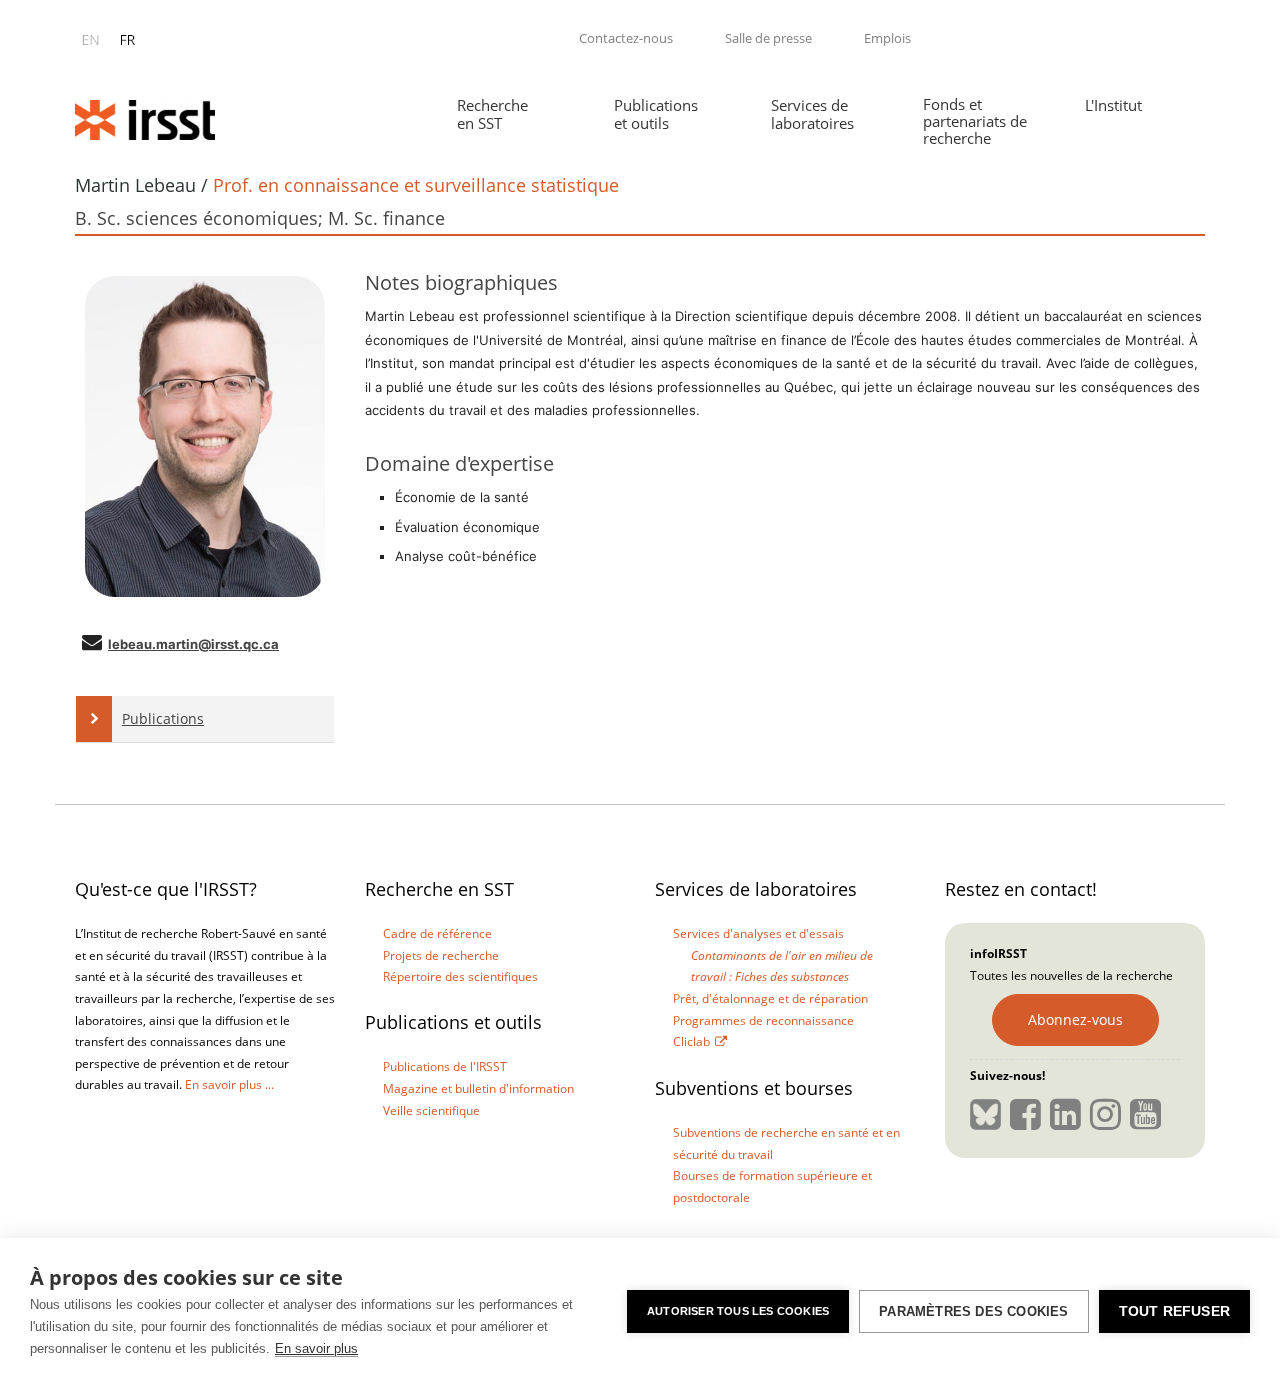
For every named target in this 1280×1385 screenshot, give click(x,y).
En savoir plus (316, 1348)
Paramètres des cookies (973, 1311)
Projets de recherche (441, 955)
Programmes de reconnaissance (763, 1020)
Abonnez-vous (1075, 1019)
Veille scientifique (431, 1110)
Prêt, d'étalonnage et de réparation (770, 998)
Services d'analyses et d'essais (758, 933)
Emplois (887, 38)
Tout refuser (1174, 1311)
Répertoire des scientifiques (460, 976)
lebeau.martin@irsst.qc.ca (193, 644)
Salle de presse (768, 38)
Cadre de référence (437, 933)
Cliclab (691, 1041)
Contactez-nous (626, 38)
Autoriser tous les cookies (738, 1311)
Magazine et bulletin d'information (478, 1088)
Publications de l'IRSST (445, 1066)
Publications (163, 718)
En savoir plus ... (229, 1084)
